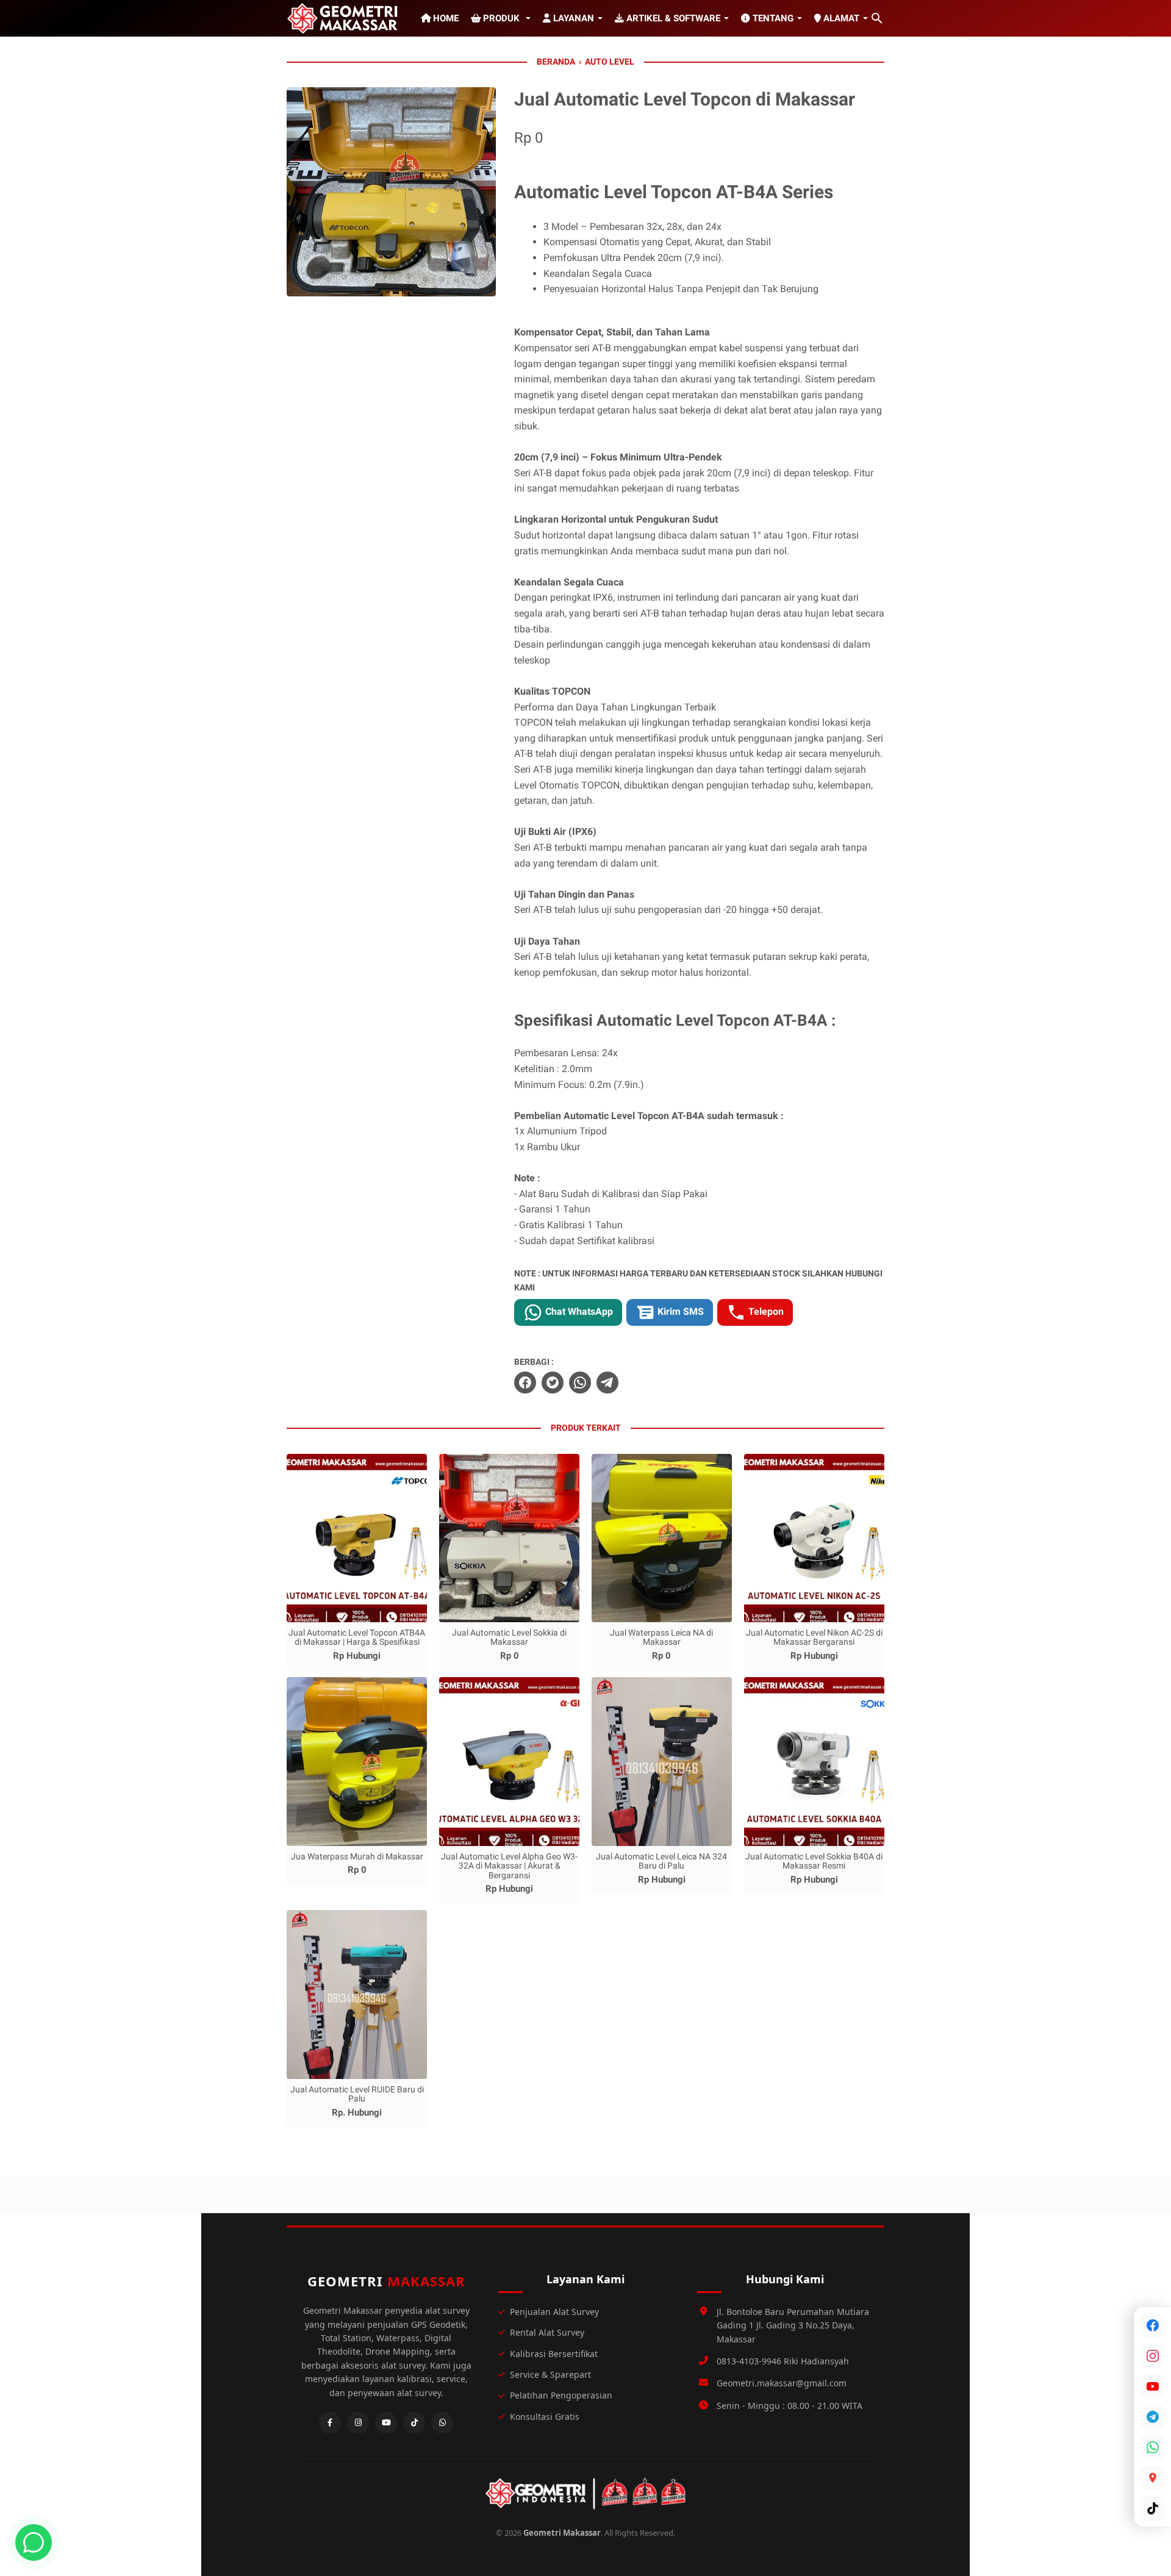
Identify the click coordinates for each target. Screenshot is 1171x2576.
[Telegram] (1153, 2417)
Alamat (840, 18)
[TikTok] (1153, 2508)
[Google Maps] (1153, 2478)
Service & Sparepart (550, 2374)
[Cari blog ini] (877, 18)
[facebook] (525, 1383)
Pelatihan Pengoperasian (561, 2395)
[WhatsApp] (1153, 2447)
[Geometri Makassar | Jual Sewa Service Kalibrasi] (345, 18)
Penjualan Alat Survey (554, 2312)
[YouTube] (1153, 2386)
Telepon (765, 1311)
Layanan (572, 18)
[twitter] (553, 1383)
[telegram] (607, 1383)
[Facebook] (1153, 2325)
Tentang (772, 18)
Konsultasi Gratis (545, 2417)
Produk (501, 18)
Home (445, 18)
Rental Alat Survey (547, 2332)
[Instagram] (1153, 2356)
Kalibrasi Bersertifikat (554, 2354)
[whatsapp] (580, 1383)
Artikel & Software (672, 18)
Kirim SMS (679, 1311)
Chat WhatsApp (578, 1311)
